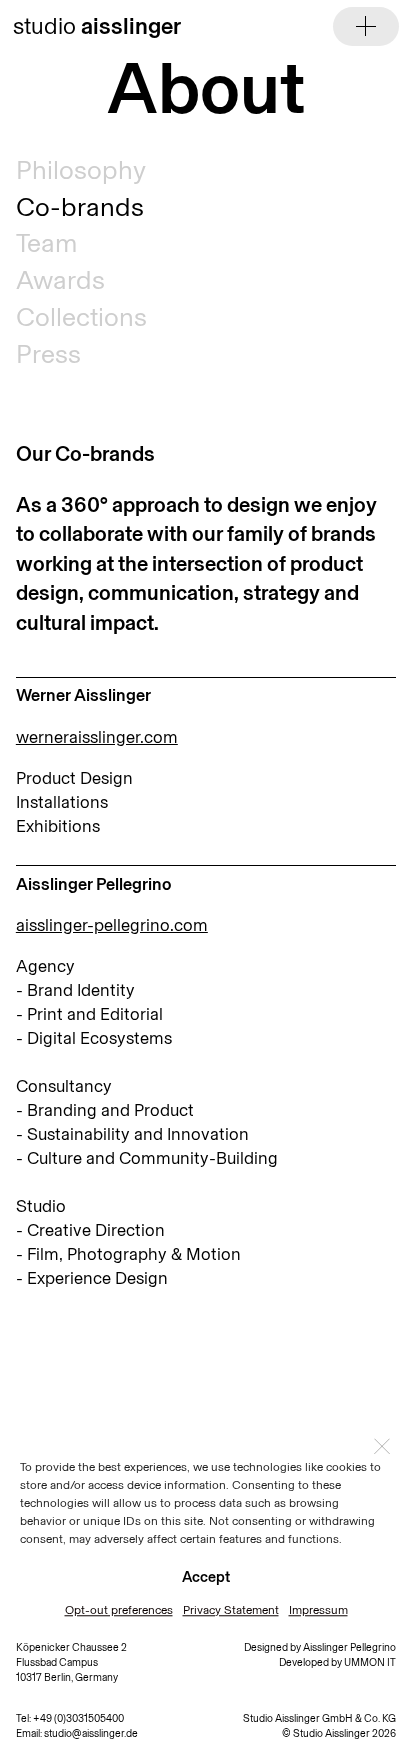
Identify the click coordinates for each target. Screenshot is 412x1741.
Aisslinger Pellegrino (349, 1647)
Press (48, 354)
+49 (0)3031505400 (78, 1718)
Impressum (318, 1610)
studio (97, 26)
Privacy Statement (231, 1610)
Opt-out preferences (119, 1610)
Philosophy (81, 170)
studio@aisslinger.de (91, 1733)
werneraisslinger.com (97, 737)
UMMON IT (370, 1662)
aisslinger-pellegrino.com (112, 925)
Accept (206, 1577)
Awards (60, 280)
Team (46, 243)
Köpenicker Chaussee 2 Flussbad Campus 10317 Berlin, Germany (71, 1662)
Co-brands (80, 207)
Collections (81, 317)
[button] (382, 1446)
